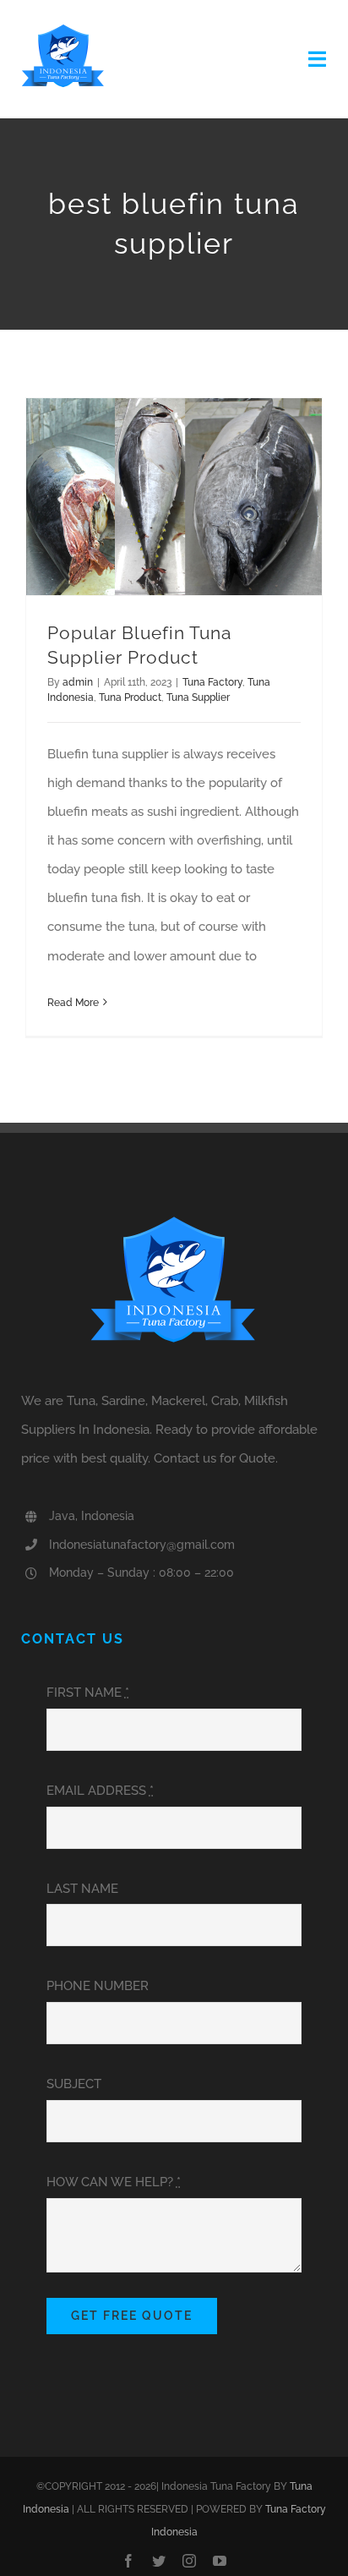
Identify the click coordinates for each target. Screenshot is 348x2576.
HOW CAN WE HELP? (114, 2182)
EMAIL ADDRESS (100, 1791)
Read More (73, 1003)
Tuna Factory (212, 682)
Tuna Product (130, 697)
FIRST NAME (88, 1693)
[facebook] (128, 2561)
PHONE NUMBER (98, 1986)
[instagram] (189, 2561)
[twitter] (159, 2561)
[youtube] (220, 2561)
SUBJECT (74, 2084)
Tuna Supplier (198, 697)
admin (78, 682)
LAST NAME (82, 1889)
